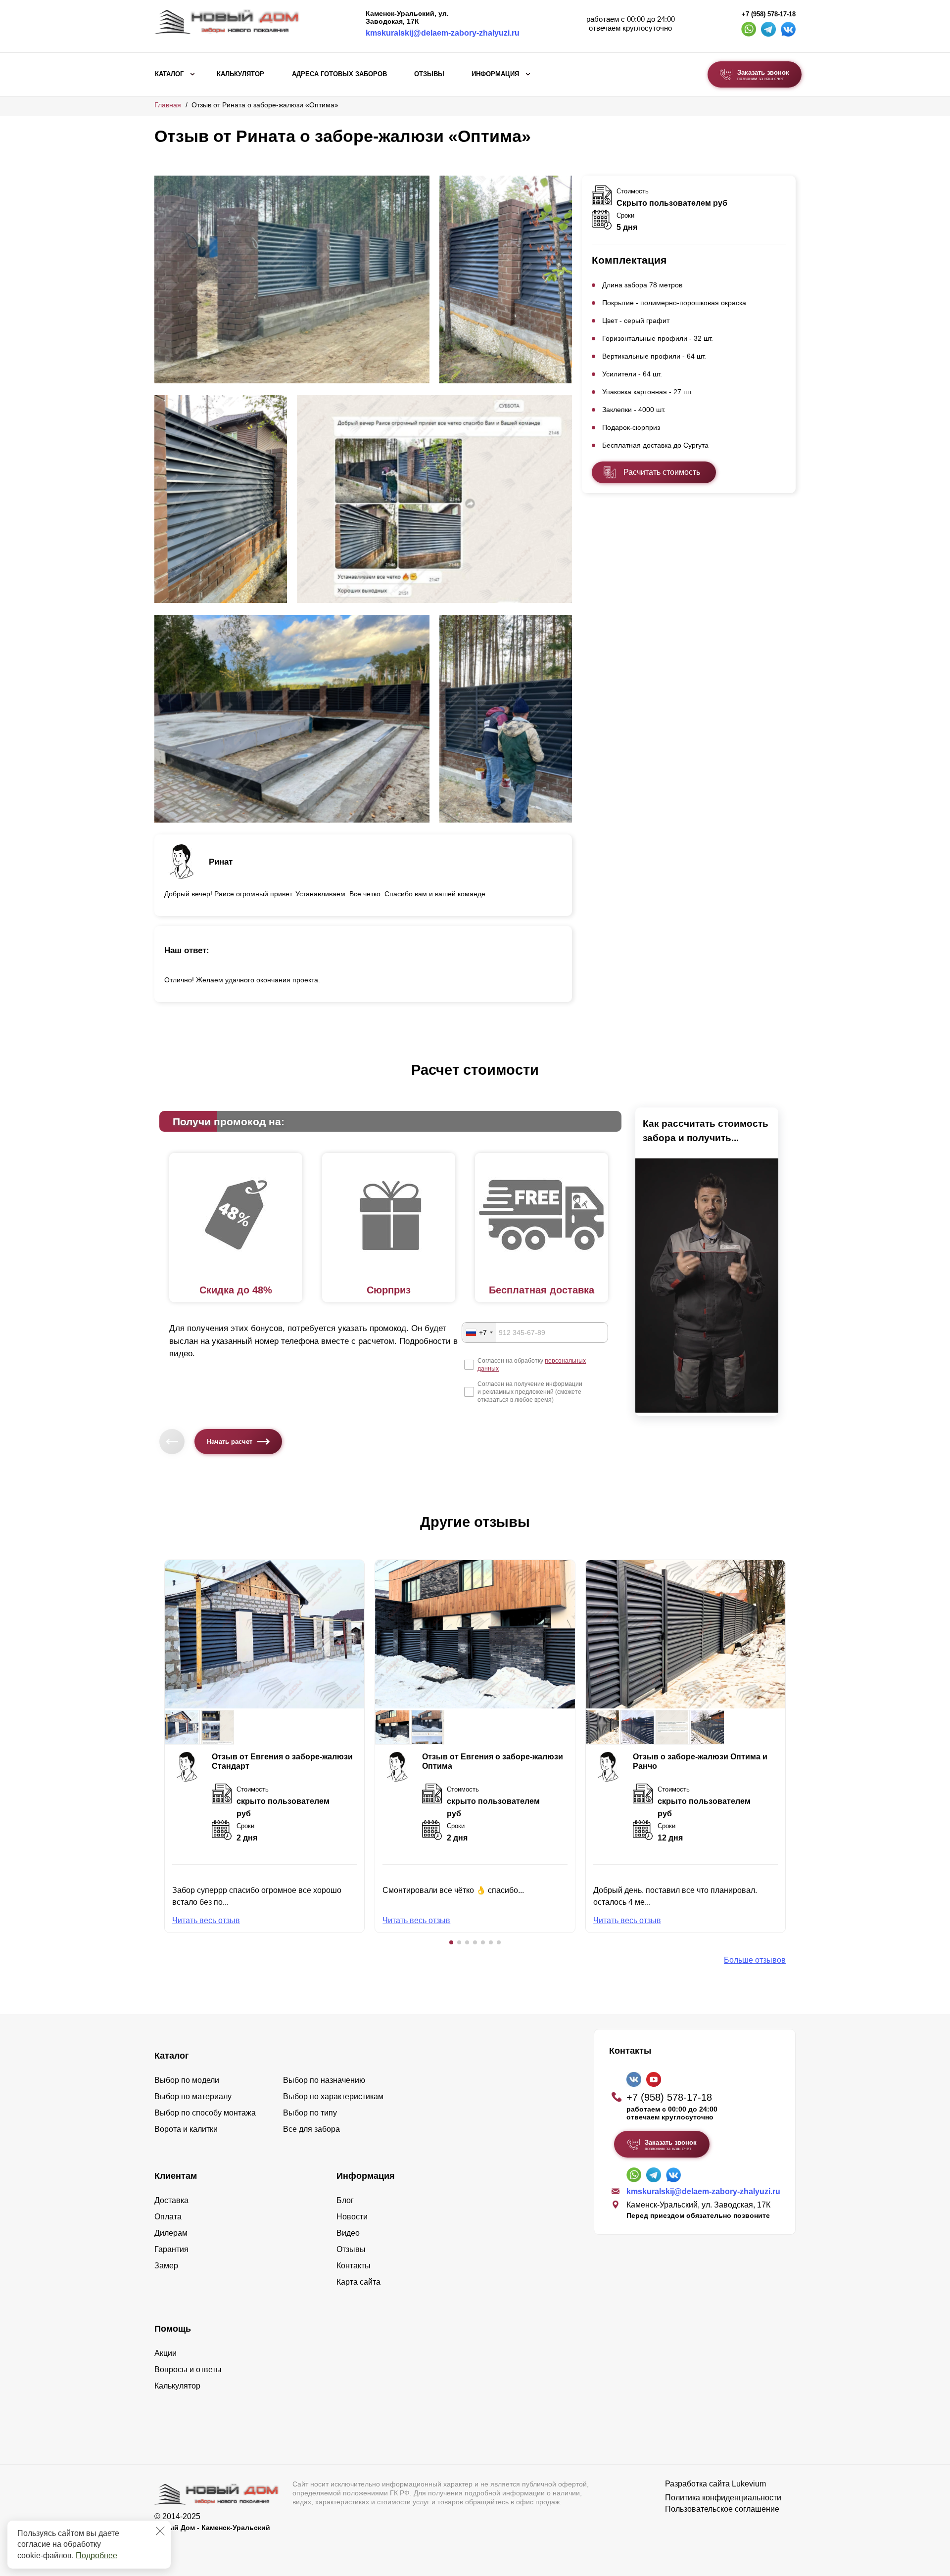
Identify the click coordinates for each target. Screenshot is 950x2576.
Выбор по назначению (324, 2080)
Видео (348, 2233)
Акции (166, 2353)
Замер (166, 2266)
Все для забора (311, 2129)
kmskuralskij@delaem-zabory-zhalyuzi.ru (443, 33)
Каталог (169, 74)
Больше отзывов (755, 1960)
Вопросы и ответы (188, 2369)
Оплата (168, 2217)
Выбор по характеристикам (333, 2096)
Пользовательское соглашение (722, 2509)
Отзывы (429, 74)
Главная (168, 105)
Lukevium (749, 2484)
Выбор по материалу (193, 2096)
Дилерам (171, 2233)
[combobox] (479, 1333)
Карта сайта (358, 2282)
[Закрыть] (160, 2531)
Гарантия (171, 2249)
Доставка (171, 2200)
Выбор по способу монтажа (205, 2113)
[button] (451, 1942)
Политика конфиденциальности (723, 2498)
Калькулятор (240, 74)
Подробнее (96, 2555)
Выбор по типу (310, 2113)
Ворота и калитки (186, 2129)
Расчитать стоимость (662, 472)
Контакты (354, 2266)
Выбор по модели (187, 2080)
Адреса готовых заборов (339, 74)
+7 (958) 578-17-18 (769, 14)
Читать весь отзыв (206, 1920)
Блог (345, 2200)
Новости (352, 2217)
